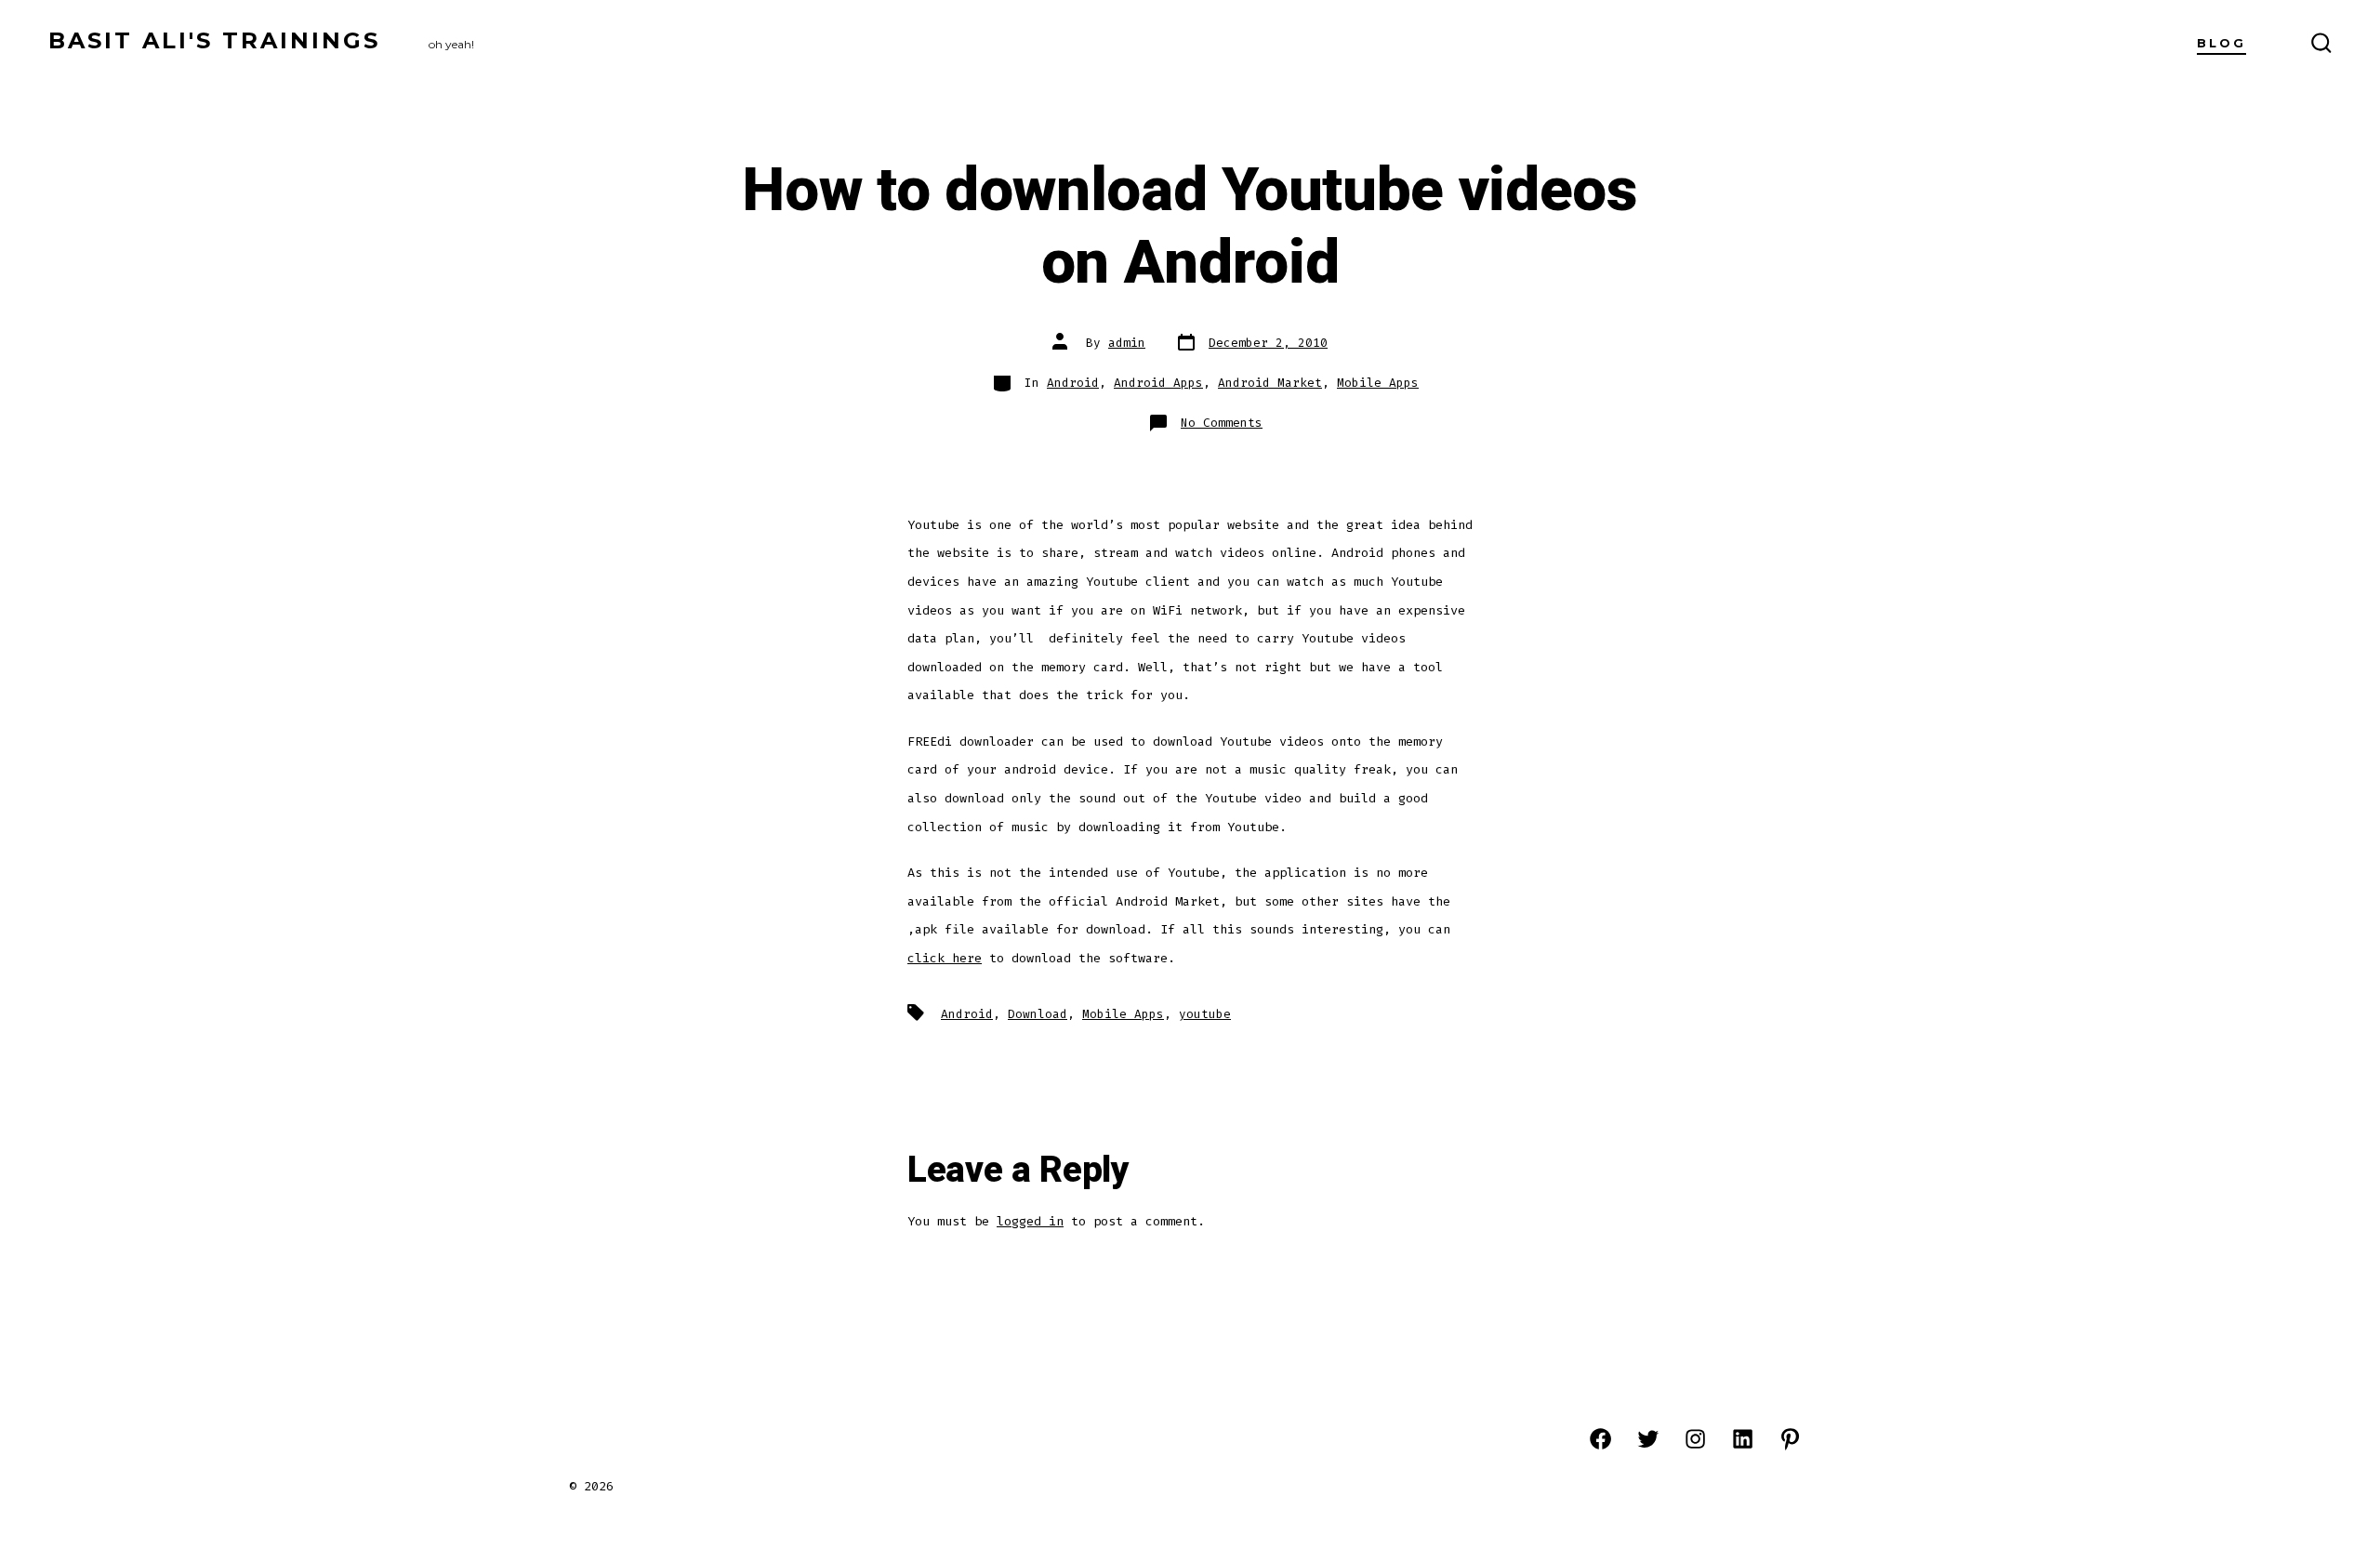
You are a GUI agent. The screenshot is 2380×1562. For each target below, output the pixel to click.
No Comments (1222, 423)
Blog (2221, 43)
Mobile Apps (1378, 383)
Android (1073, 383)
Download (1038, 1014)
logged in (1030, 1221)
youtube (1205, 1014)
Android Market (1270, 383)
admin (1127, 343)
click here (945, 958)
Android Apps (1158, 383)
